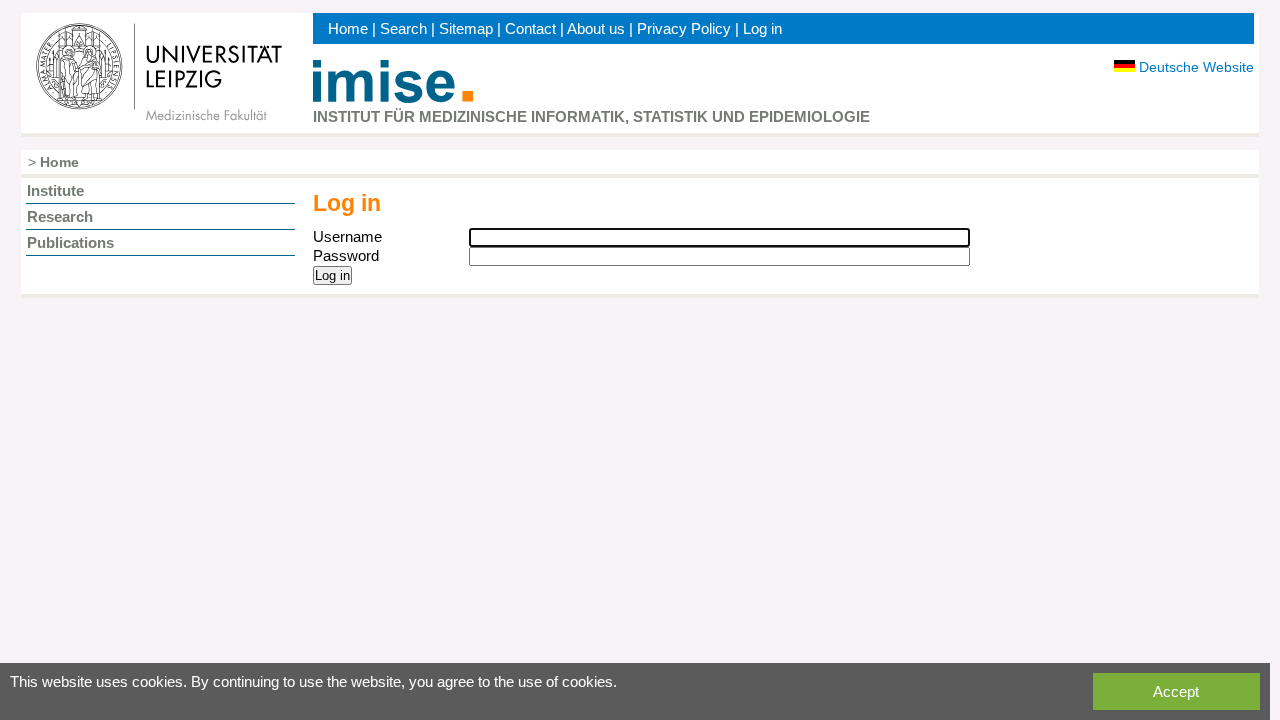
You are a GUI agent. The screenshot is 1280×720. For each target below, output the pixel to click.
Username (347, 236)
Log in (762, 28)
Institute (55, 190)
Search (403, 28)
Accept (1176, 691)
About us (596, 28)
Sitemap (466, 28)
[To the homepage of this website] (393, 97)
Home (348, 28)
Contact (530, 28)
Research (60, 216)
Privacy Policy (684, 28)
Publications (70, 242)
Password (346, 255)
